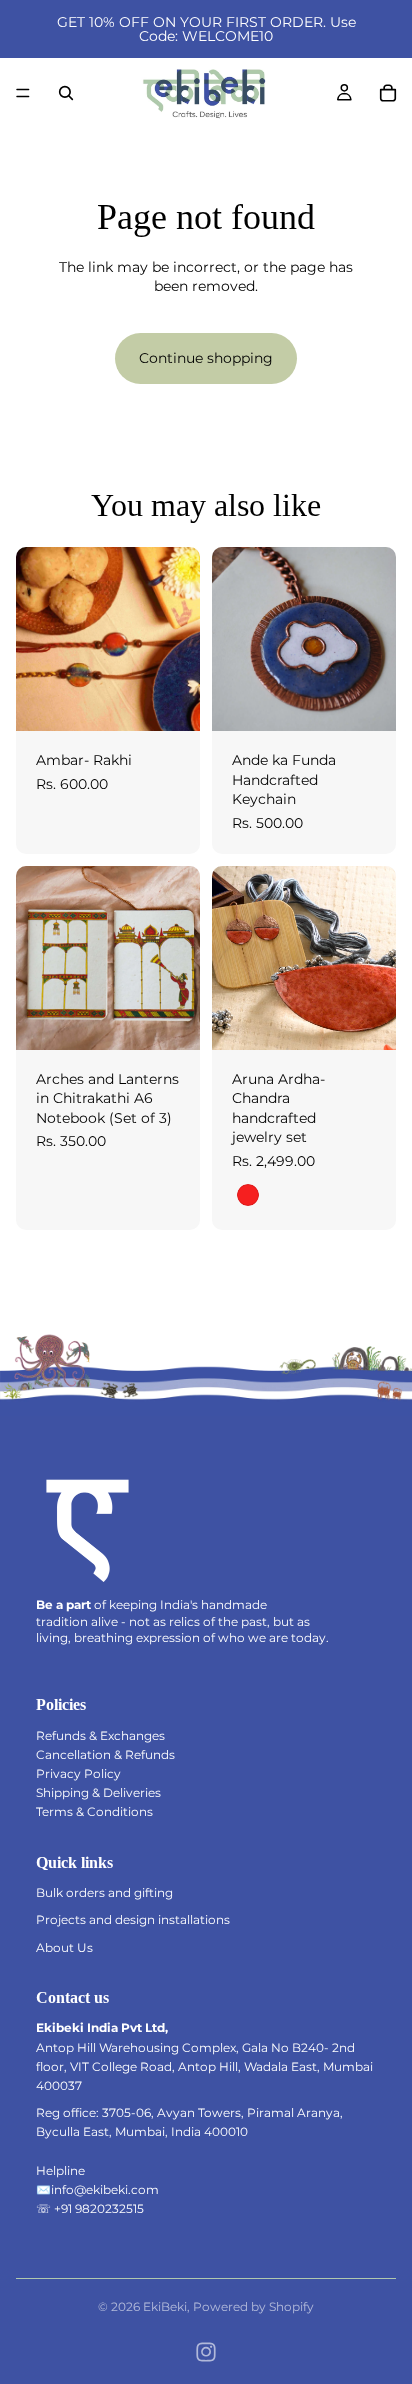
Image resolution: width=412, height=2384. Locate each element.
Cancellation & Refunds (105, 1754)
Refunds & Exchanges (100, 1735)
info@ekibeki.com (105, 2189)
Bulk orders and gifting (104, 1892)
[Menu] (23, 93)
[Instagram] (206, 2352)
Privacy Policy (78, 1773)
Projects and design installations (133, 1919)
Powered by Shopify (253, 2306)
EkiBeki (165, 2306)
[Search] (66, 93)
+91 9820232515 (99, 2208)
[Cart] (388, 93)
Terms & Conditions (94, 1811)
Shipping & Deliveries (98, 1792)
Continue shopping (206, 358)
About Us (64, 1947)
